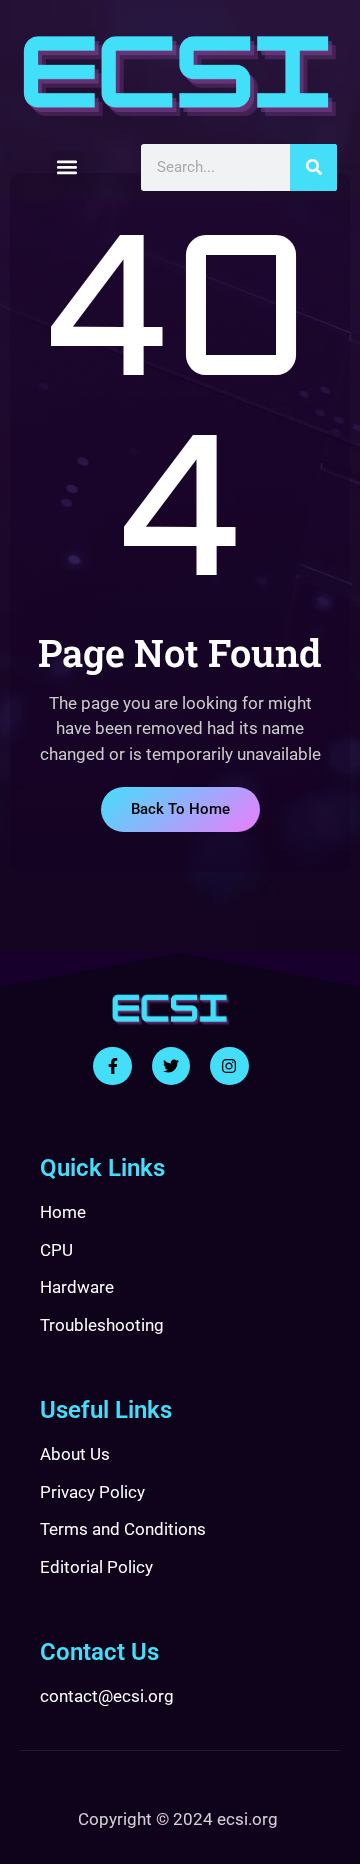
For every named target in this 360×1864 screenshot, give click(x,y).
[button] (67, 167)
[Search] (313, 167)
